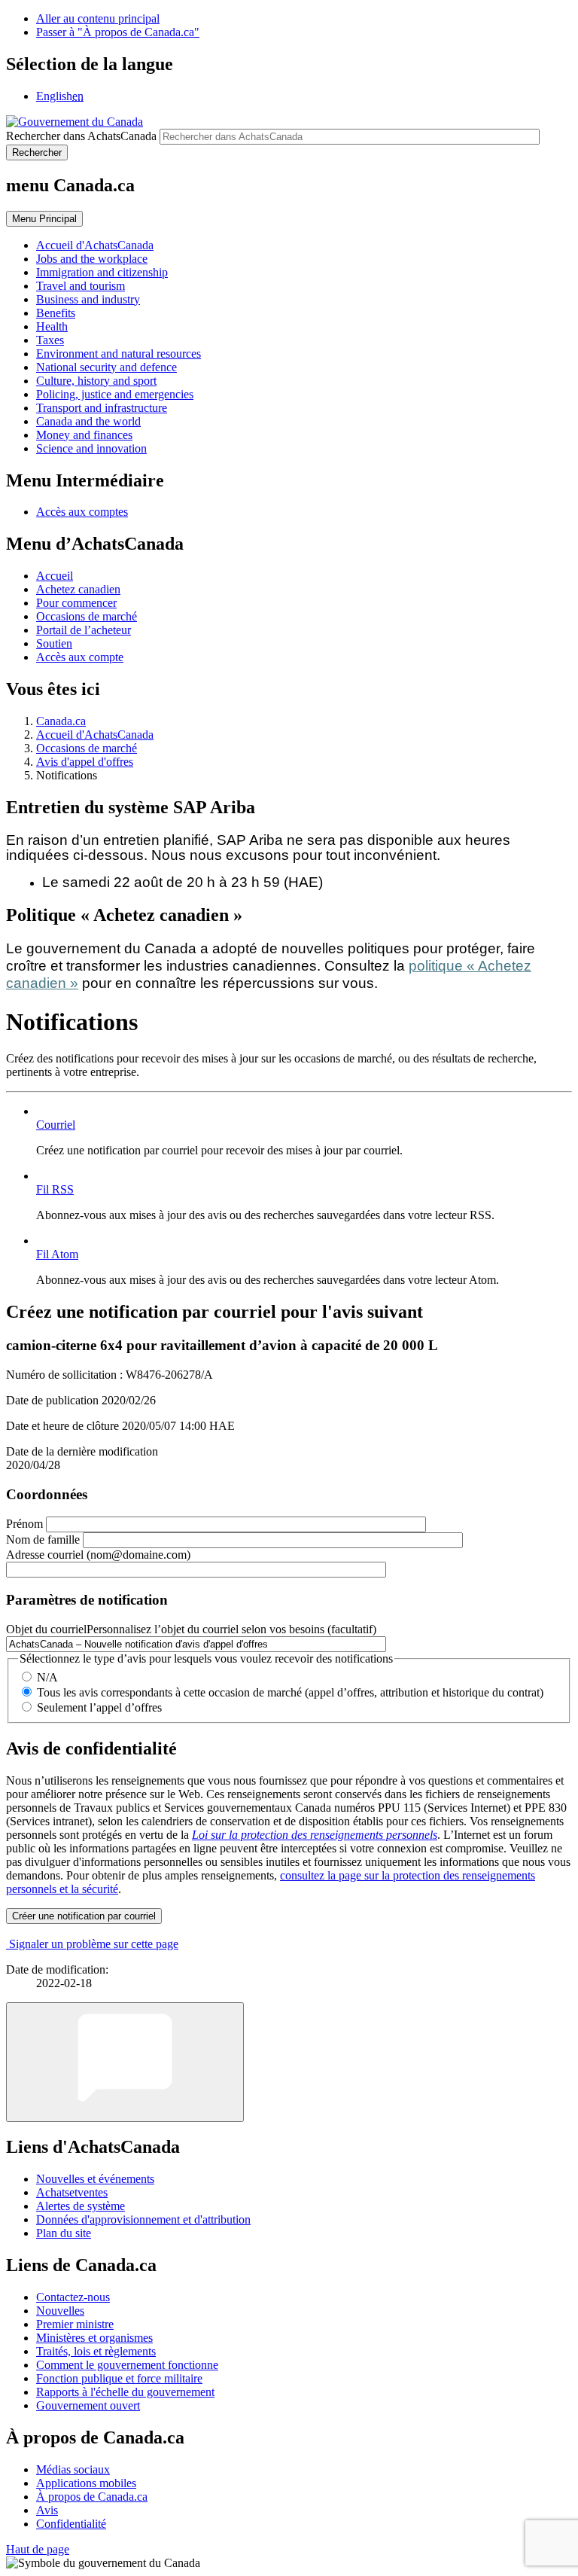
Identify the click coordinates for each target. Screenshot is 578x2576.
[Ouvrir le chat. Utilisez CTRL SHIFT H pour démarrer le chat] (125, 2062)
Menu (44, 219)
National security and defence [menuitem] (106, 367)
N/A (47, 1677)
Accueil (55, 576)
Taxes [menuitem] (50, 340)
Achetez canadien (78, 589)
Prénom (24, 1524)
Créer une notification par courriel (84, 1916)
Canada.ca (61, 721)
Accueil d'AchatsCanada (95, 735)
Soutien (54, 643)
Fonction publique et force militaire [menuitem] (119, 2378)
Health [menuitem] (52, 326)
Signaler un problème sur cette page (94, 1944)
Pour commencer (76, 603)
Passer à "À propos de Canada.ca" (118, 32)
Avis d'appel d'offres (85, 762)
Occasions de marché (87, 616)
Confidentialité (71, 2524)
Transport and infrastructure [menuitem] (102, 408)
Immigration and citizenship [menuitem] (102, 272)
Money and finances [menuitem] (84, 435)
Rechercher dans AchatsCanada (81, 136)
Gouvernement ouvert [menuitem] (88, 2405)
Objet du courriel (191, 1629)
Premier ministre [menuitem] (75, 2324)
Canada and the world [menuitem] (88, 421)
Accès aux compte (80, 657)
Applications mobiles (86, 2483)
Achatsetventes (72, 2192)
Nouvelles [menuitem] (60, 2311)
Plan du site (64, 2233)
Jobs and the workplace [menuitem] (92, 259)
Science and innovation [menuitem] (91, 448)
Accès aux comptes (82, 512)
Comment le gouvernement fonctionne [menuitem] (127, 2365)
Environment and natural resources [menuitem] (119, 354)
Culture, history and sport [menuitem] (96, 381)
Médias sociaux (73, 2469)
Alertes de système (81, 2206)
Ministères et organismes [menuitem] (94, 2338)
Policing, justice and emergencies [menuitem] (115, 394)
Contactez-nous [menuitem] (73, 2297)
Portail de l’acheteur (84, 630)
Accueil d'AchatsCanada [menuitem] (95, 245)
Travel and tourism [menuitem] (81, 286)
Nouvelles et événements (95, 2179)
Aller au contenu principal (98, 18)
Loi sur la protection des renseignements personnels (315, 1835)
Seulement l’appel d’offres (99, 1707)
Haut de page (38, 2549)
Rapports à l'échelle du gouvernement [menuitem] (125, 2392)
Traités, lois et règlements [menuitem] (96, 2351)
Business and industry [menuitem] (88, 299)
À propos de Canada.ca (92, 2497)
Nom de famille (43, 1540)
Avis (47, 2510)
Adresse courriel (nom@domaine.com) (98, 1555)
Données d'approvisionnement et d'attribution (143, 2219)
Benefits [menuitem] (56, 313)
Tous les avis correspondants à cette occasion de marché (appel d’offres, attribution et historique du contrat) (290, 1692)
